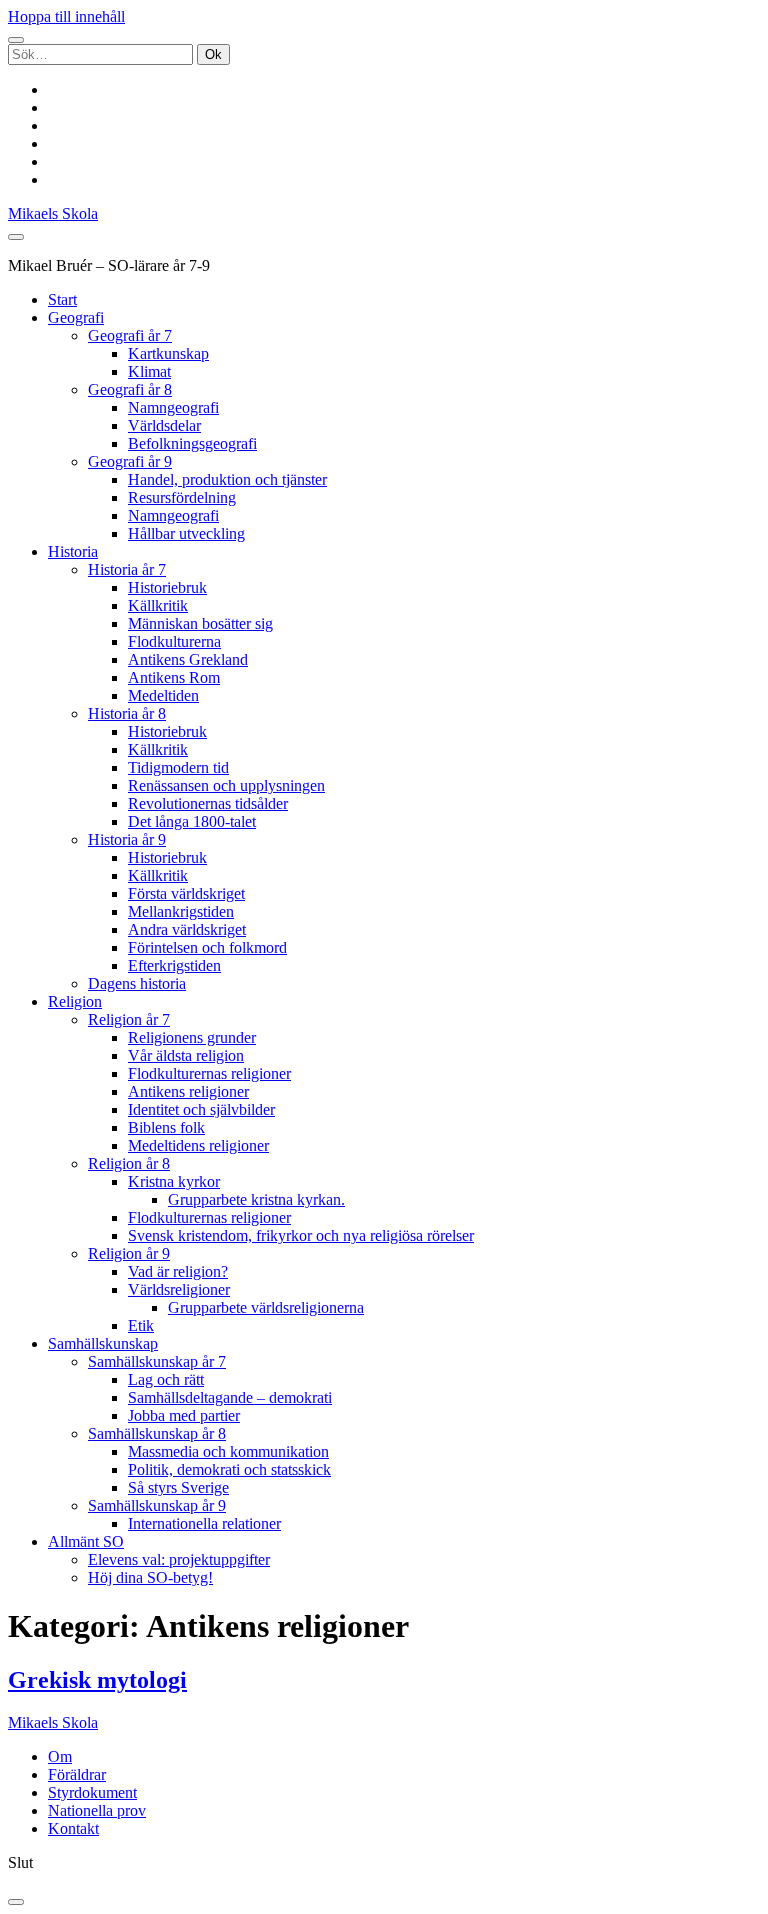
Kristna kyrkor (174, 1181)
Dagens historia (137, 983)
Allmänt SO (86, 1541)
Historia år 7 (127, 569)
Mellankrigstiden (181, 911)
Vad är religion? (178, 1271)
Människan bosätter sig (200, 623)
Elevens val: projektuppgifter (179, 1559)
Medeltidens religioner (198, 1145)
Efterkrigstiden (174, 965)
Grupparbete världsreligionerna (266, 1307)
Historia (73, 551)
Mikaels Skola (53, 213)
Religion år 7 (129, 1019)
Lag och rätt (166, 1379)
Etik (141, 1325)
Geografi (76, 317)
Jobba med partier (184, 1415)
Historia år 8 (127, 713)
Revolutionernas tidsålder (208, 803)
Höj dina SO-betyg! (150, 1577)
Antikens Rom (174, 677)
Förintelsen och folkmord (207, 947)
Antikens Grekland (188, 659)
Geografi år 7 (130, 335)
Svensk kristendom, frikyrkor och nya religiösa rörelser (301, 1235)
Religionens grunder (192, 1037)
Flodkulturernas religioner (209, 1073)
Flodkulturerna (174, 641)
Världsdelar (164, 425)
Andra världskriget (187, 929)
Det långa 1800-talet (192, 821)
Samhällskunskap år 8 (157, 1433)
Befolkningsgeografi (192, 443)
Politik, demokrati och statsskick (229, 1469)
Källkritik (158, 605)
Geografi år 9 (130, 461)
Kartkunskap (168, 353)
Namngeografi (173, 407)
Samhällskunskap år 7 (157, 1361)
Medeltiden (163, 695)
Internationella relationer (204, 1523)
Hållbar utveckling (186, 533)
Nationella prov (97, 1810)
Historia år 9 (127, 839)
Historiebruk (167, 587)
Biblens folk (166, 1127)
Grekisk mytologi (97, 1680)
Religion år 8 (129, 1163)
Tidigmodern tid (178, 767)
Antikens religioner (188, 1091)
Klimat (149, 371)
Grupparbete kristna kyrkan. (256, 1199)
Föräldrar (77, 1774)
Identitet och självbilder (201, 1109)
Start (62, 299)
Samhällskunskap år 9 (157, 1505)
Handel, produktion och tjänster (227, 479)
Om (60, 1756)
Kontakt (73, 1828)
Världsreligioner (179, 1289)
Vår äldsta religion (186, 1055)
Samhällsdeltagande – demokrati (230, 1397)
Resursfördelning (182, 497)
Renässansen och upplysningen (226, 785)
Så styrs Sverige (178, 1487)
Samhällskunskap (103, 1343)
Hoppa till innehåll (66, 16)
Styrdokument (92, 1792)
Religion (75, 1001)
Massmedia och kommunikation (228, 1451)
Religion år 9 (129, 1253)
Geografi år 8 (130, 389)
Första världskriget (186, 893)
